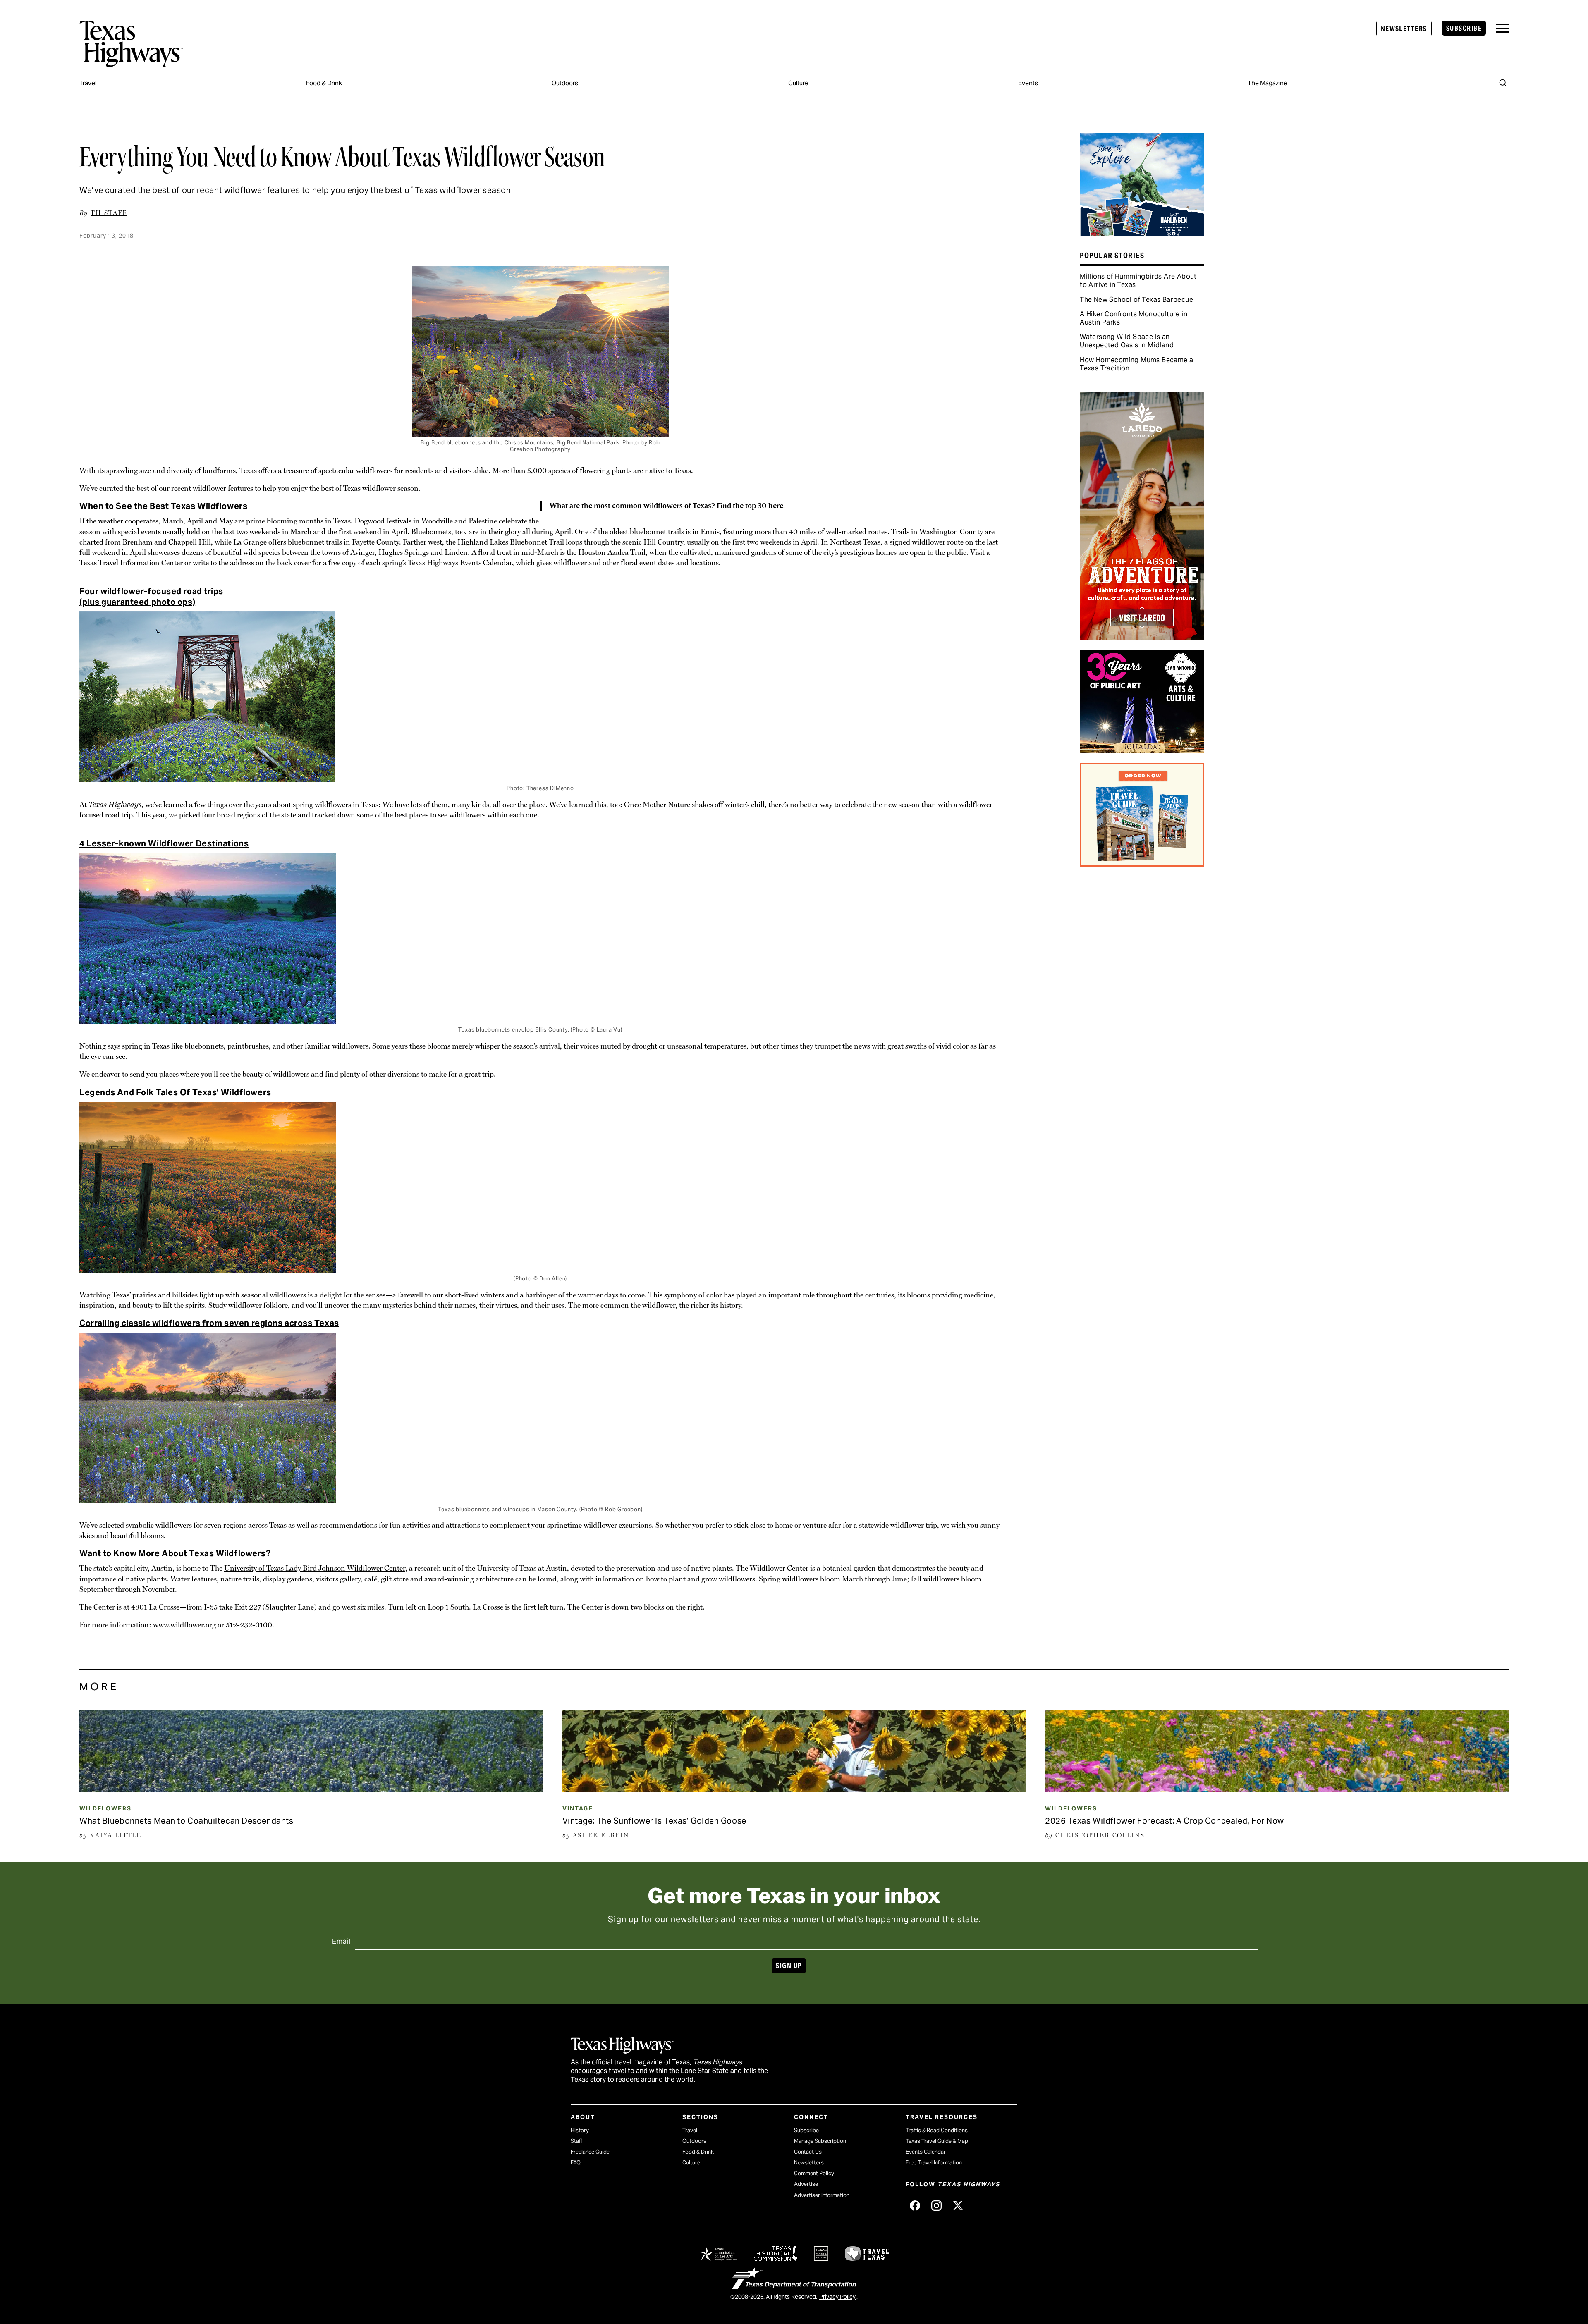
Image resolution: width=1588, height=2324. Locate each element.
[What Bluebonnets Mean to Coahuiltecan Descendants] (311, 1789)
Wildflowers (105, 1808)
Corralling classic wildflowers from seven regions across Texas (209, 1323)
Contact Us (808, 2152)
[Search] (1503, 83)
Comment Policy (814, 2173)
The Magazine (1268, 83)
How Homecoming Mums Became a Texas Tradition (1136, 364)
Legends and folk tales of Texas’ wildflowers (175, 1092)
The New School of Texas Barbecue (1136, 300)
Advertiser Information (822, 2195)
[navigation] (1502, 28)
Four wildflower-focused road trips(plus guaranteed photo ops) (151, 597)
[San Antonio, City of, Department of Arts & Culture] (1142, 750)
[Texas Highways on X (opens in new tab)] (958, 2205)
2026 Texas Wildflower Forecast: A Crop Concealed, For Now (1165, 1821)
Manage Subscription (820, 2141)
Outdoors (565, 83)
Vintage (578, 1808)
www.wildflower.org (184, 1625)
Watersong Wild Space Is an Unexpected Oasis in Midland (1127, 341)
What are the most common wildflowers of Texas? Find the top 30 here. (667, 506)
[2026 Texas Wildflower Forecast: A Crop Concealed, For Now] (1277, 1789)
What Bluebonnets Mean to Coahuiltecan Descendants (186, 1821)
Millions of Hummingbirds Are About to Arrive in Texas (1138, 281)
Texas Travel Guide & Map (937, 2141)
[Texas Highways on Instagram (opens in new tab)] (936, 2205)
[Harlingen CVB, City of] (1142, 234)
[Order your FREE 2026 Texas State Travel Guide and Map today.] (1142, 864)
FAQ (576, 2163)
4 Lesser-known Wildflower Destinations (164, 843)
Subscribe (1464, 28)
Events (1028, 83)
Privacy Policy (837, 2297)
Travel (88, 83)
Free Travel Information (934, 2163)
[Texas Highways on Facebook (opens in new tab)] (915, 2205)
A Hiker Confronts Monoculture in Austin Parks (1134, 318)
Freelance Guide (590, 2152)
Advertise (806, 2184)
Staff (576, 2141)
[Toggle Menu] (1502, 28)
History (580, 2130)
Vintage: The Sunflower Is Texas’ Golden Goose (654, 1821)
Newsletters (1404, 29)
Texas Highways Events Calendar (460, 562)
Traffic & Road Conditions (937, 2130)
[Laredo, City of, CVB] (1142, 637)
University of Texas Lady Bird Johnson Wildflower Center (315, 1568)
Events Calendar (926, 2152)
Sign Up (789, 1966)
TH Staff (109, 213)
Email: (343, 1941)
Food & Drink (324, 83)
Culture (798, 83)
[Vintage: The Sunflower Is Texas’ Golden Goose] (794, 1789)
